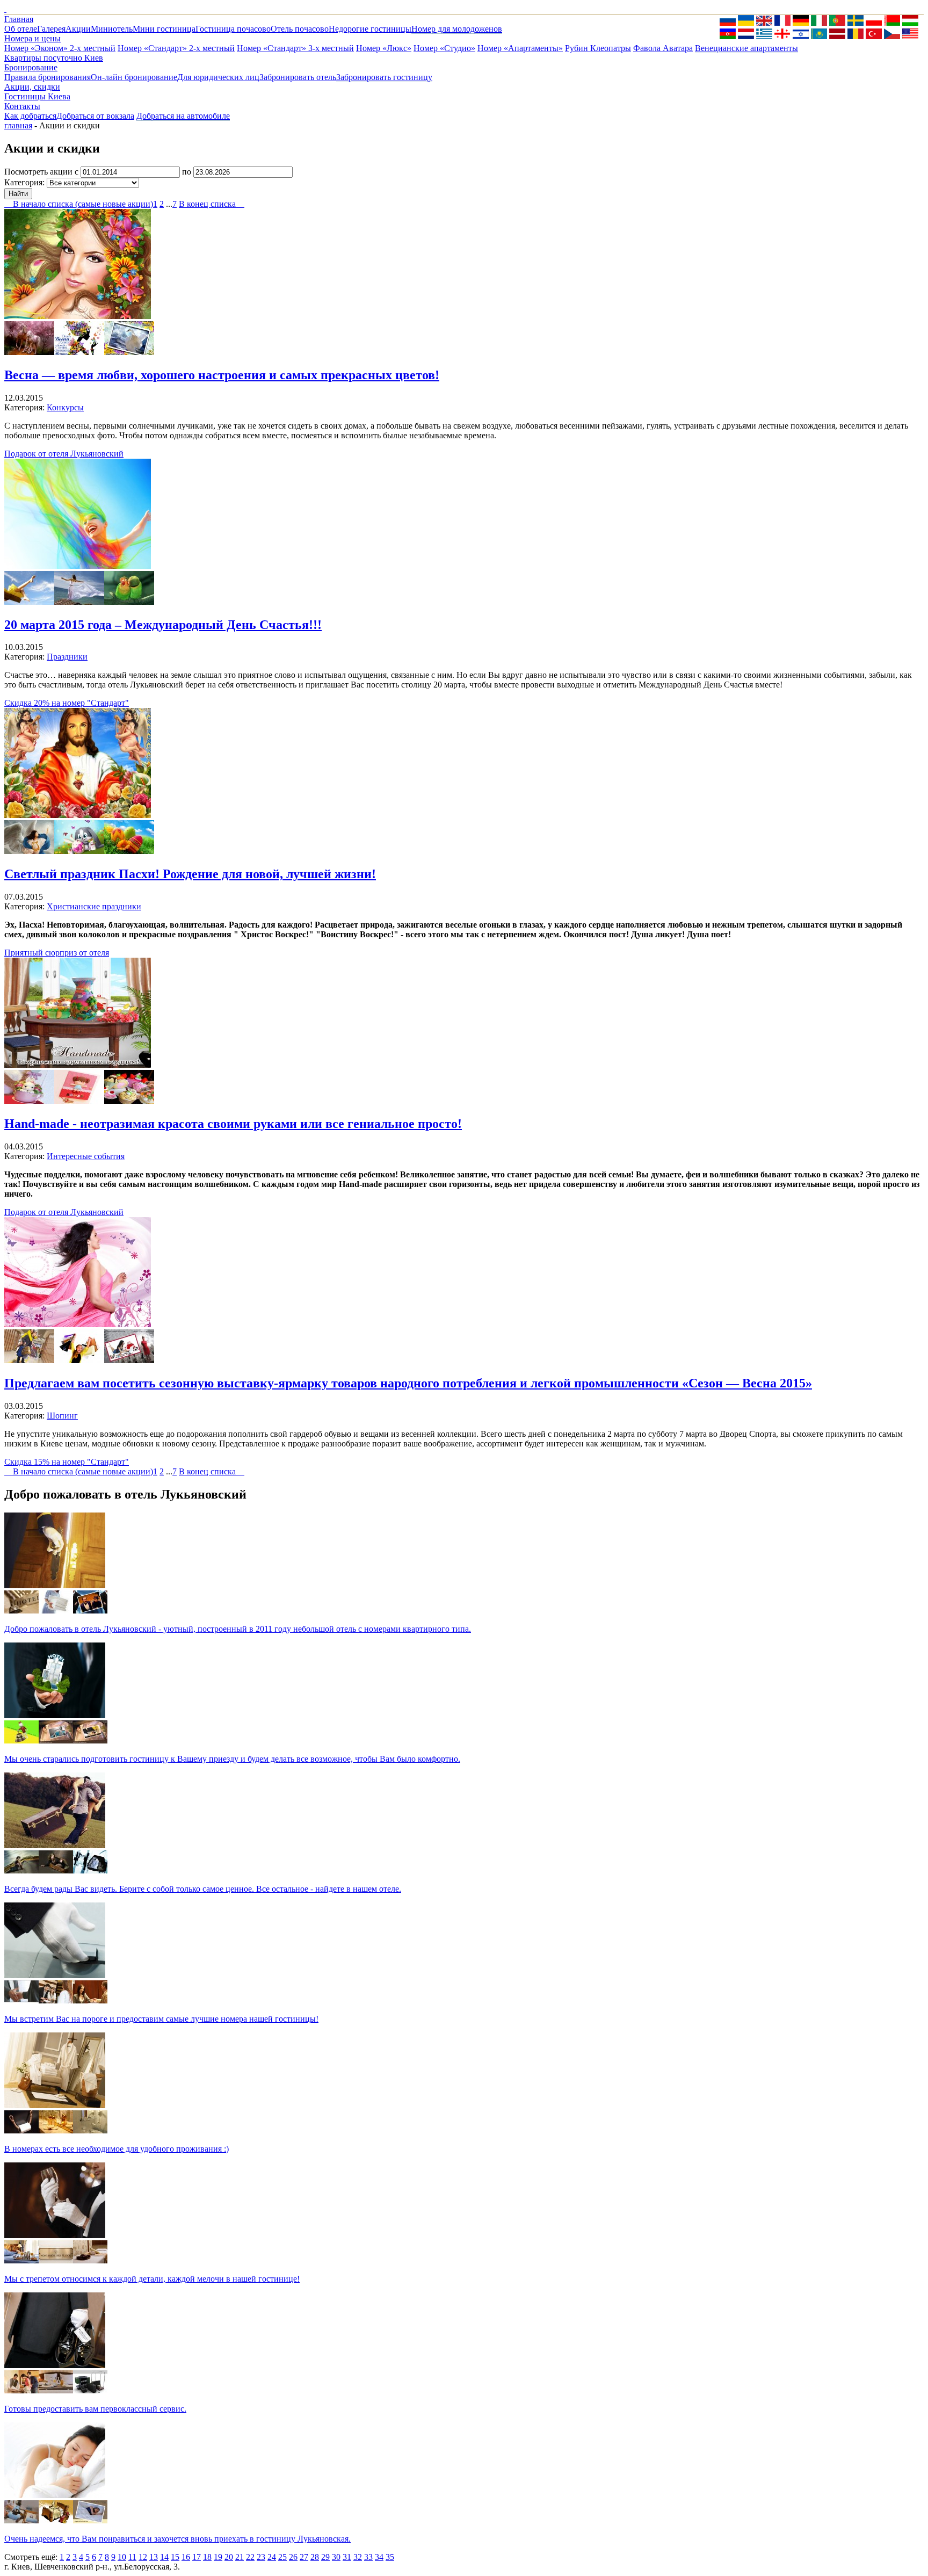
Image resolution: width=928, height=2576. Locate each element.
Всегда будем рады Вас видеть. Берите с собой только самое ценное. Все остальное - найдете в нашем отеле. (203, 1889)
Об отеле (21, 29)
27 (304, 2557)
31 (347, 2557)
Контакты (22, 106)
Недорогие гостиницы (370, 29)
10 (122, 2557)
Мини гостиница (164, 29)
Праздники (67, 657)
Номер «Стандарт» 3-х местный (295, 48)
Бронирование (31, 67)
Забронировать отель (298, 77)
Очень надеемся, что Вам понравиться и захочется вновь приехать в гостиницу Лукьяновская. (177, 2539)
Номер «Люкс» (384, 48)
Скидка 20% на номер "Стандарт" (67, 703)
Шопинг (62, 1416)
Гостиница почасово (233, 29)
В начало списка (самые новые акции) (79, 204)
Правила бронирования (48, 77)
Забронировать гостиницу (384, 77)
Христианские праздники (94, 906)
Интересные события (86, 1156)
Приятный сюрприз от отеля (57, 953)
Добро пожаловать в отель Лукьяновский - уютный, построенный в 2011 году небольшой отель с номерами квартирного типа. (238, 1629)
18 (207, 2557)
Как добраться (30, 116)
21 (240, 2557)
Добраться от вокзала (95, 116)
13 (154, 2557)
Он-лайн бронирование (134, 77)
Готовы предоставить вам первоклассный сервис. (95, 2409)
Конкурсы (65, 407)
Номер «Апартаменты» (520, 48)
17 (197, 2557)
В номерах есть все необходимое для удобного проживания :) (117, 2149)
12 (143, 2557)
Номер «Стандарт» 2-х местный (176, 48)
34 (379, 2557)
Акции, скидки (32, 87)
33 (368, 2557)
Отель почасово (300, 29)
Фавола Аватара (663, 48)
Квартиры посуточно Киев (54, 58)
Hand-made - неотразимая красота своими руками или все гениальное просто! (233, 1124)
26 (293, 2557)
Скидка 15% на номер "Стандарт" (67, 1462)
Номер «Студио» (444, 48)
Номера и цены (32, 38)
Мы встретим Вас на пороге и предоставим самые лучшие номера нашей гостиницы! (161, 2019)
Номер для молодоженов (457, 29)
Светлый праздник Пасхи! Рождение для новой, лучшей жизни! (190, 874)
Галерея (51, 29)
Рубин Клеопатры (598, 48)
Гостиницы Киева (37, 96)
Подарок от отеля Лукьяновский (64, 454)
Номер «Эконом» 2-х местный (60, 48)
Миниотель (112, 29)
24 (272, 2557)
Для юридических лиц (218, 77)
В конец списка (212, 204)
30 (336, 2557)
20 (229, 2557)
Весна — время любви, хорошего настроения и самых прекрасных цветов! (222, 375)
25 (282, 2557)
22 (250, 2557)
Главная (19, 19)
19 (218, 2557)
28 (315, 2557)
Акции (78, 29)
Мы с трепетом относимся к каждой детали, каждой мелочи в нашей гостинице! (152, 2279)
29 (325, 2557)
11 (132, 2557)
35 (390, 2557)
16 (186, 2557)
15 (175, 2557)
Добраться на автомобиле (183, 116)
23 (261, 2557)
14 (164, 2557)
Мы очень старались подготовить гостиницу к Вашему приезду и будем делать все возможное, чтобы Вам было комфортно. (232, 1759)
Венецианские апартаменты (746, 48)
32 (358, 2557)
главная (18, 125)
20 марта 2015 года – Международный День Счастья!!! (163, 625)
